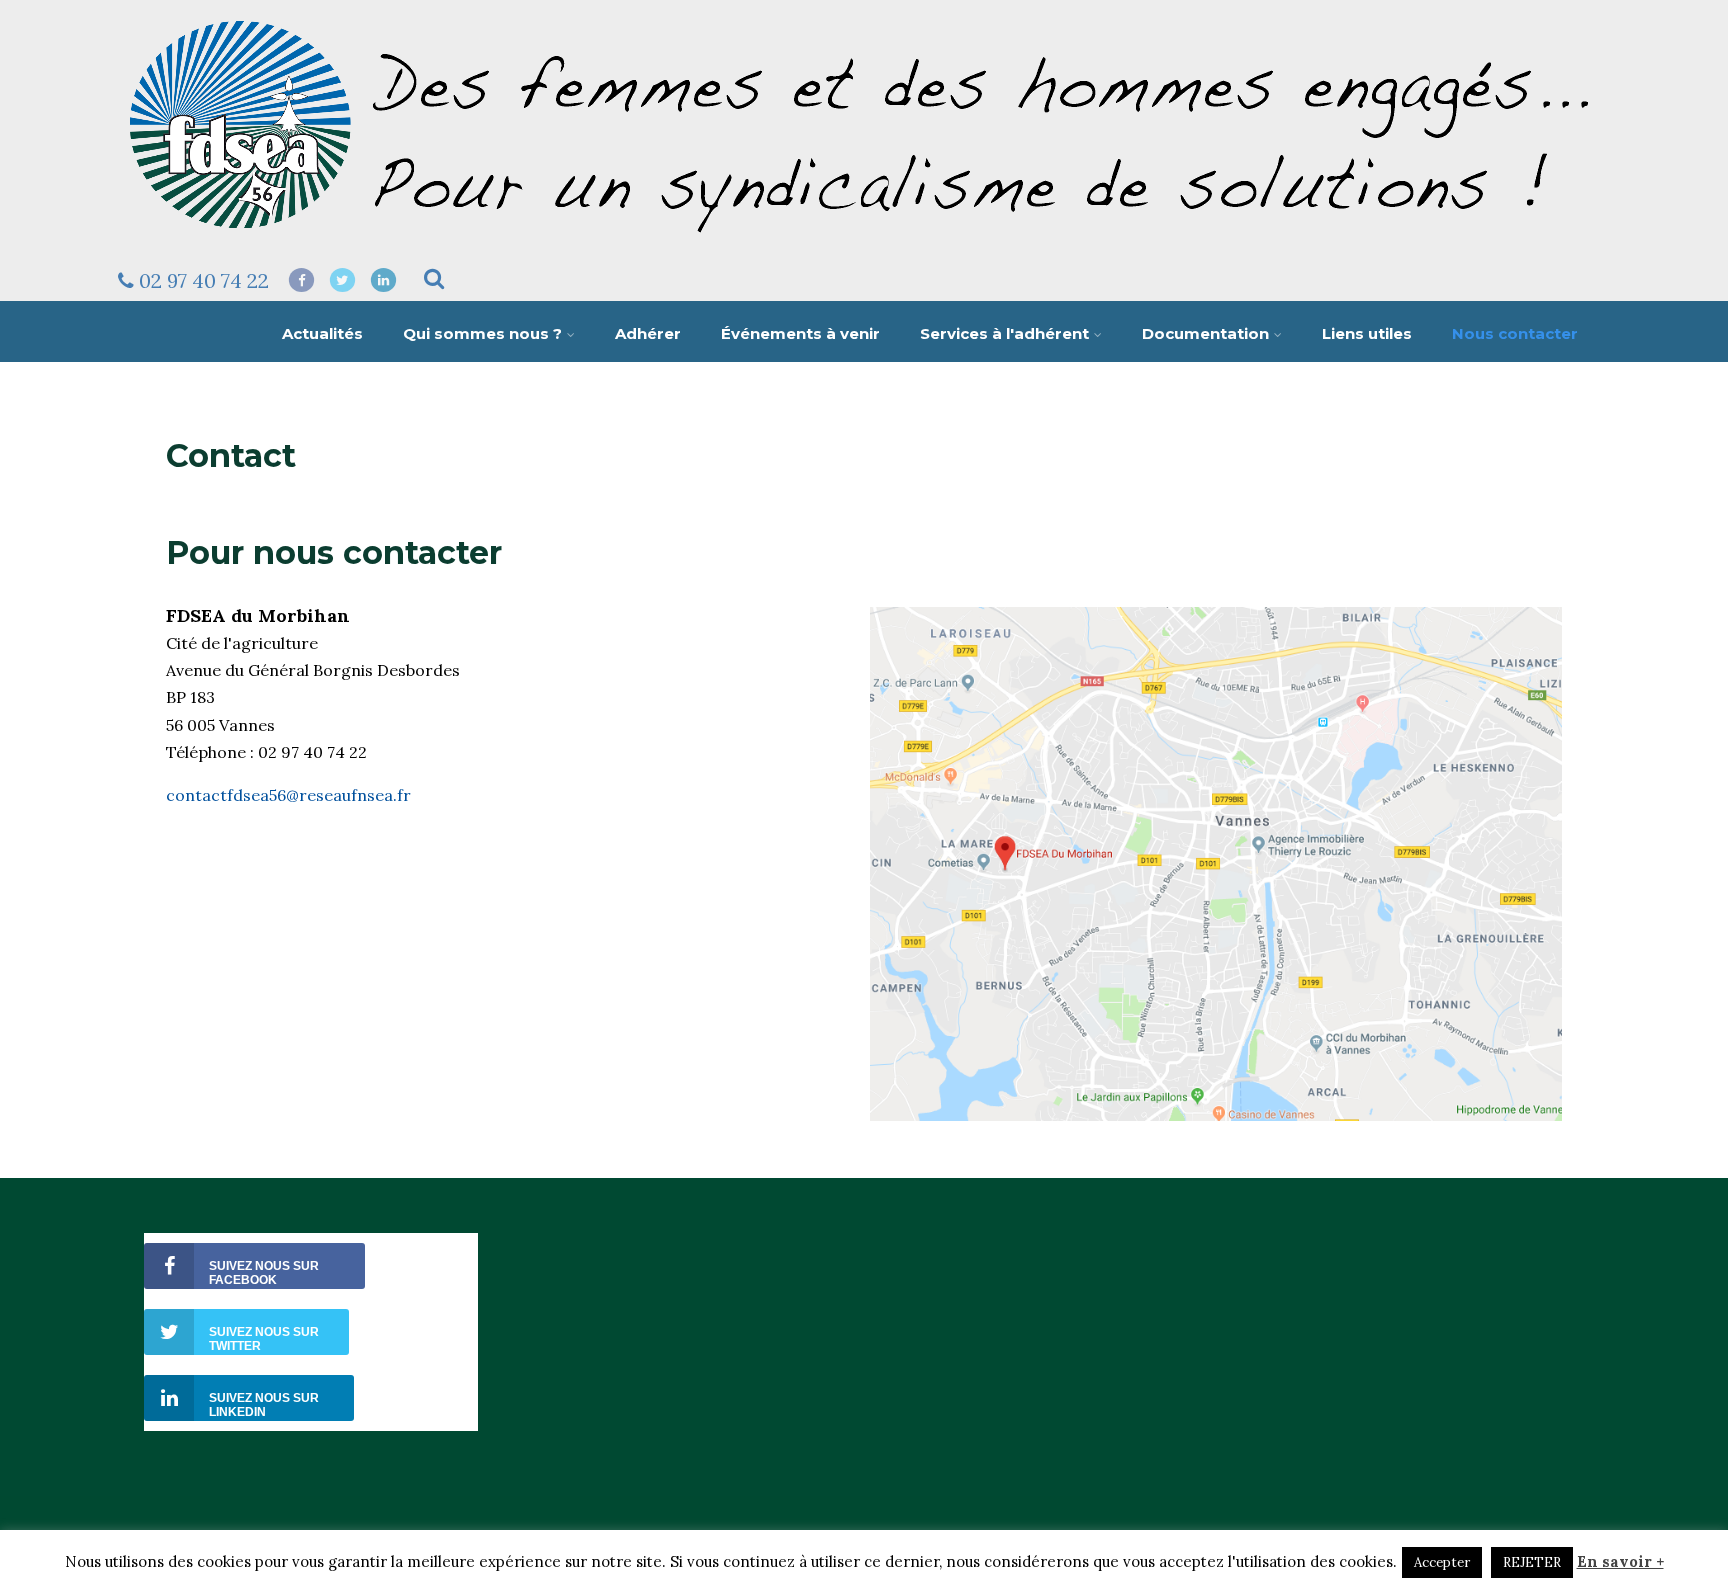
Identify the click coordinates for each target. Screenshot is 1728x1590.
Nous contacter (1515, 333)
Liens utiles (1367, 333)
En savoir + (1620, 1561)
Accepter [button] (1442, 1562)
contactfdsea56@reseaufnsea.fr (288, 795)
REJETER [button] (1532, 1562)
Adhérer (648, 333)
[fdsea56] (862, 242)
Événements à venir (800, 333)
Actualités (322, 333)
